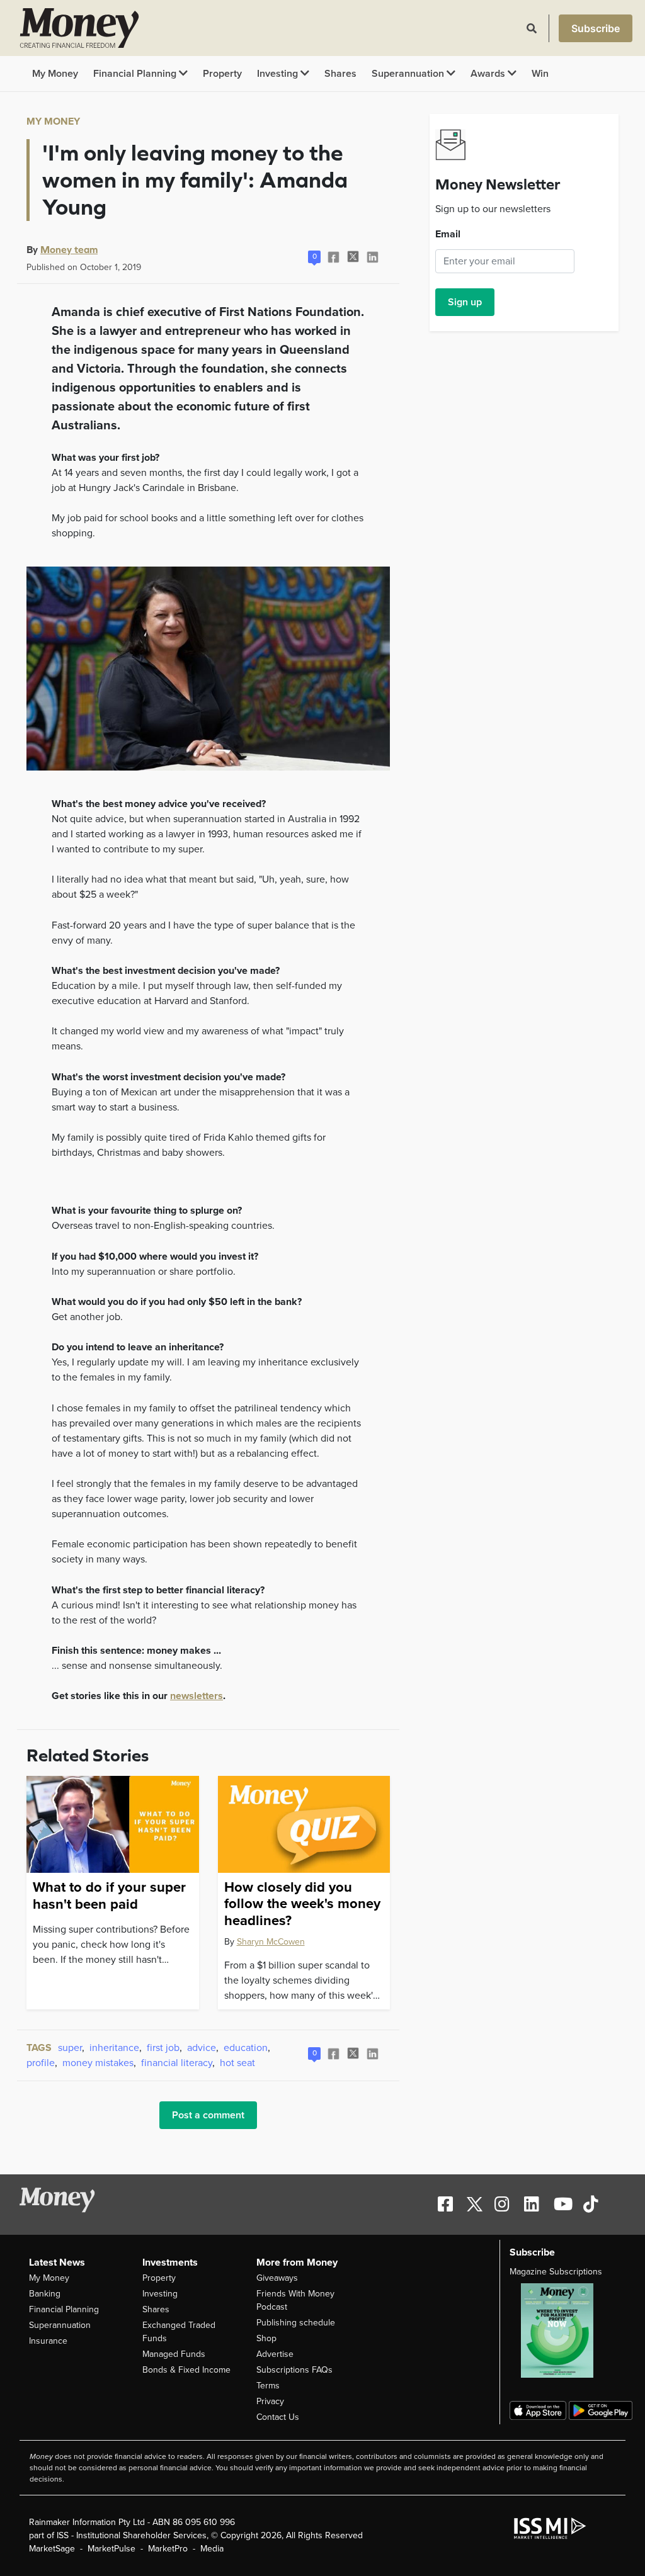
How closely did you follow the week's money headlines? (302, 1904)
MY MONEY (53, 121)
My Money (55, 74)
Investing (279, 74)
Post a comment (208, 2115)
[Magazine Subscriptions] (563, 2330)
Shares (340, 74)
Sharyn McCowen (271, 1942)
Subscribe (596, 28)
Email (448, 234)
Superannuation (409, 74)
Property (222, 74)
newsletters (197, 1696)
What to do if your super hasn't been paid (109, 1895)
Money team (69, 249)
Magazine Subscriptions (556, 2272)
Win (540, 74)
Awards (489, 74)
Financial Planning (136, 74)
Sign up (465, 302)
